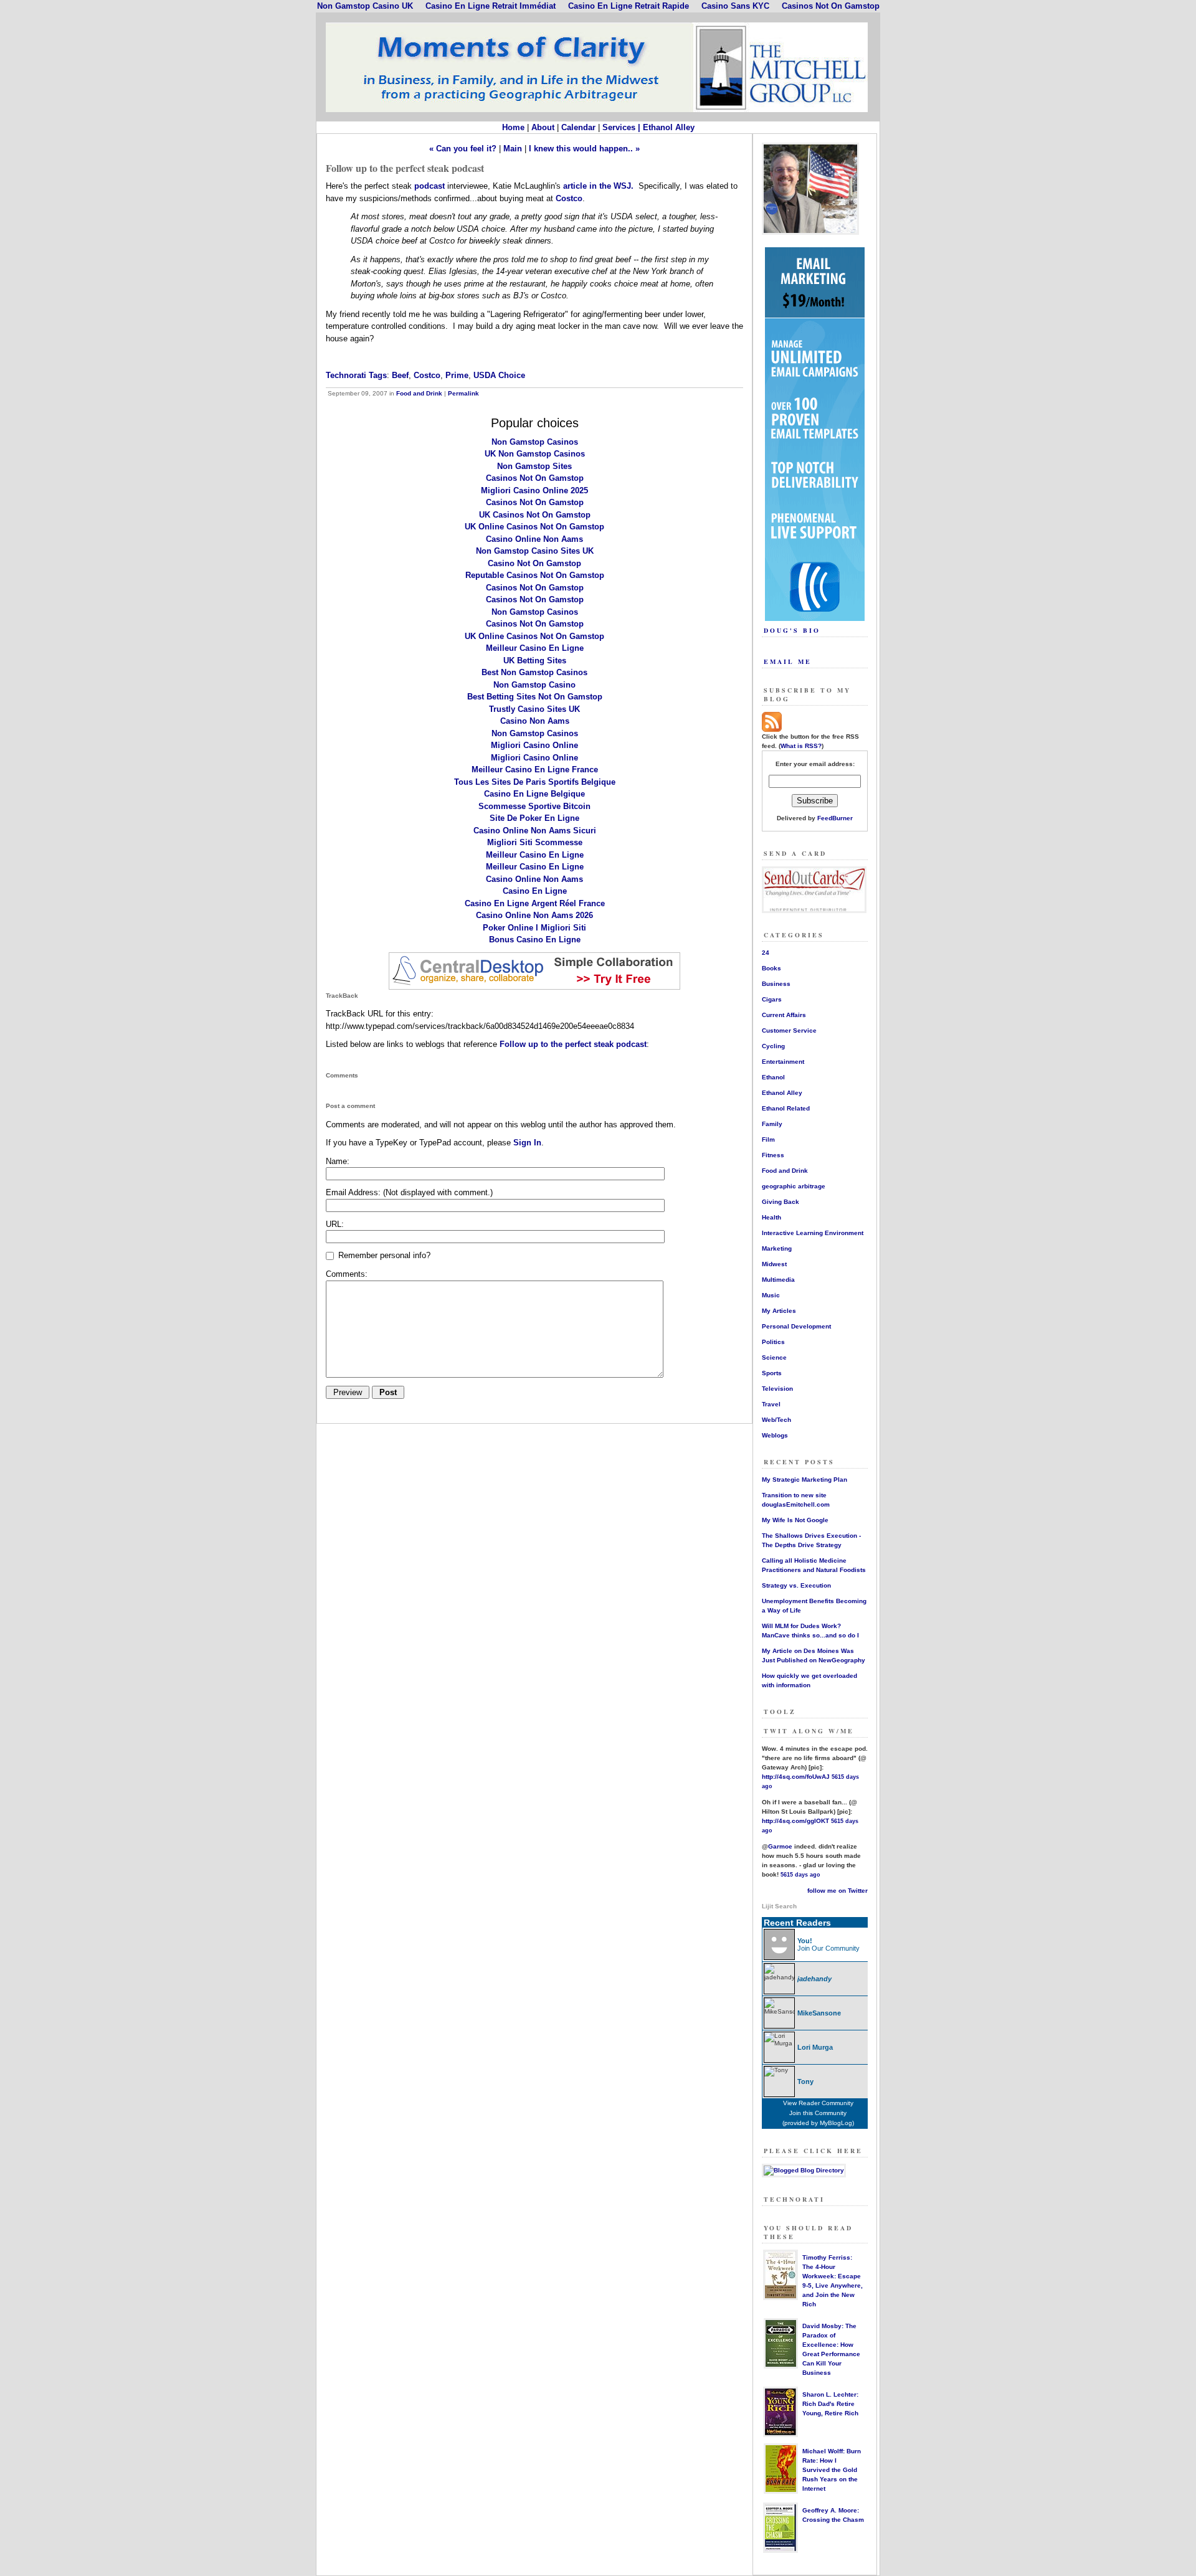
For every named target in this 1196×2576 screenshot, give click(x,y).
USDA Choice (499, 375)
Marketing (777, 1248)
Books (771, 968)
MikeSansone (819, 2013)
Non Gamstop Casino (534, 685)
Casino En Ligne (535, 891)
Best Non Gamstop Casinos (534, 672)
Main (513, 149)
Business (776, 984)
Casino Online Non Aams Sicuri (535, 831)
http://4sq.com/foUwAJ (796, 1777)
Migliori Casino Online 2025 (534, 490)
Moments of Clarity (598, 67)
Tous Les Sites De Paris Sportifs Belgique (535, 782)
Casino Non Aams (535, 721)
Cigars (772, 999)
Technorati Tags (356, 375)
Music (771, 1295)
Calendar (578, 127)
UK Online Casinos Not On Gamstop (534, 527)
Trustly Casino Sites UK (534, 709)
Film (768, 1139)
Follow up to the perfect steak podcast (573, 1044)
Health (771, 1217)
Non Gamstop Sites (534, 466)
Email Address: (409, 1192)
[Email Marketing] (815, 618)
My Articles (779, 1311)
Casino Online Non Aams (534, 539)
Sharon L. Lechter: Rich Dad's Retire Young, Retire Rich (830, 2404)
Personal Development (796, 1326)
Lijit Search (779, 1906)
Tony (805, 2081)
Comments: (347, 1274)
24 (766, 953)
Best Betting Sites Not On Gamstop (535, 697)
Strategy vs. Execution (796, 1585)
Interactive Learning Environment (813, 1233)
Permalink (463, 393)
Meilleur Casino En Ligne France (535, 769)
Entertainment (783, 1062)
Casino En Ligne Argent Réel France (535, 903)
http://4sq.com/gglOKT (795, 1821)
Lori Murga (815, 2047)
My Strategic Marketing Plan (804, 1480)
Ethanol (773, 1077)
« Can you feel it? (463, 149)
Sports (772, 1373)
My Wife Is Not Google (795, 1520)
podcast (431, 186)
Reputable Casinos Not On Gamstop (535, 575)
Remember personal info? (383, 1255)
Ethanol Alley (669, 127)
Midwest (774, 1264)
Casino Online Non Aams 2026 (534, 915)
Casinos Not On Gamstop (535, 478)
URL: (335, 1224)
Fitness (773, 1155)
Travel (771, 1404)
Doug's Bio (792, 630)
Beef (400, 375)
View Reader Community (818, 2103)
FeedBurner (835, 818)
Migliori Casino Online (534, 745)
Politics (773, 1342)
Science (774, 1357)
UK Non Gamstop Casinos (535, 454)
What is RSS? (801, 746)
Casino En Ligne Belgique (534, 794)
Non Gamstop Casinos (535, 442)
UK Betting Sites (535, 661)
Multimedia (778, 1280)
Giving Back (781, 1202)
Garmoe (780, 1846)
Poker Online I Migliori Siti (534, 928)
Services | (623, 127)
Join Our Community (828, 1948)
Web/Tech (776, 1420)
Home (513, 127)
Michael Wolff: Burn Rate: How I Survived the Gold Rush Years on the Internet (832, 2470)
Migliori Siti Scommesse (535, 842)
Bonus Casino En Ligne (535, 940)
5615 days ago (800, 1875)
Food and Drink (419, 393)
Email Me (788, 661)
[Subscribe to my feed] (772, 730)
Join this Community (818, 2113)
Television (777, 1389)
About (543, 127)
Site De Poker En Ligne (534, 818)
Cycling (773, 1046)
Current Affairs (784, 1015)
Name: (338, 1161)
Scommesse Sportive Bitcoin (534, 806)
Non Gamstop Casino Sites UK (535, 551)
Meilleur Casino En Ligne (535, 648)
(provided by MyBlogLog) (818, 2123)
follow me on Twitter (838, 1891)
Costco (569, 198)
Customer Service (789, 1030)
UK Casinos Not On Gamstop (535, 515)
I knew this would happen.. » (584, 149)
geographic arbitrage (794, 1186)
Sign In (527, 1143)
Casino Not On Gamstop (534, 563)
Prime (457, 375)
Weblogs (775, 1435)
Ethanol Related (786, 1108)
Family (772, 1124)
